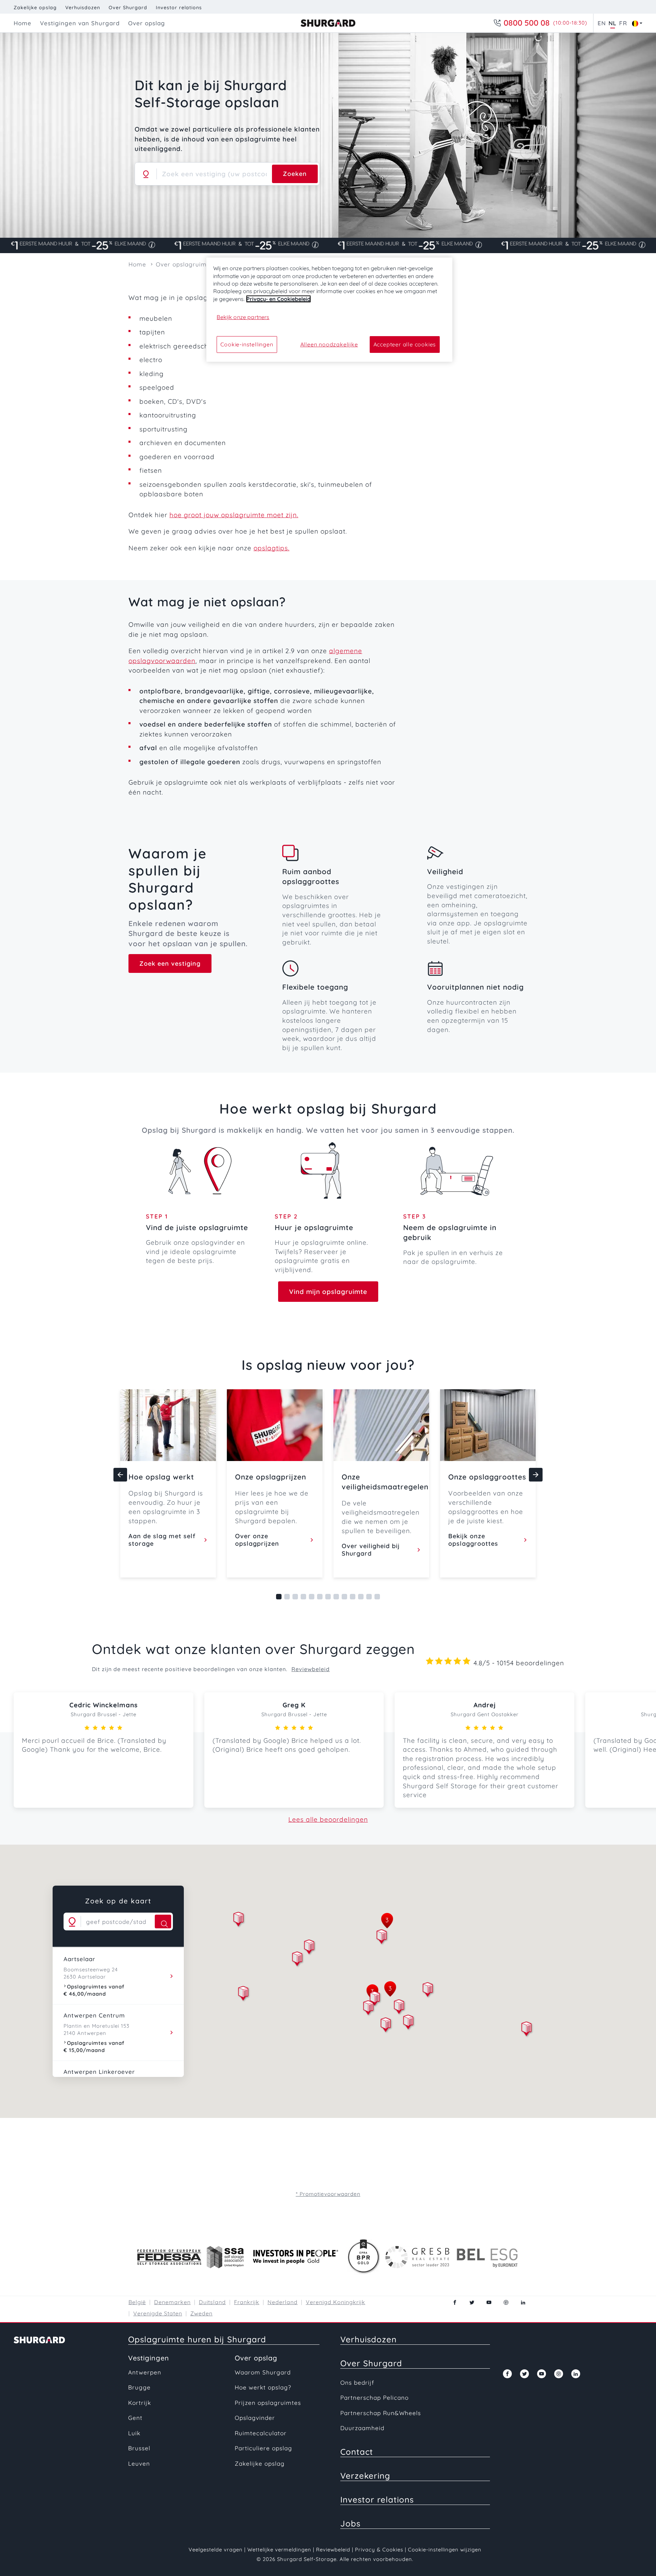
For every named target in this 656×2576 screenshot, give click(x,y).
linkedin (523, 2302)
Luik (134, 2433)
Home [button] (23, 23)
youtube (489, 2302)
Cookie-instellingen (247, 344)
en (602, 23)
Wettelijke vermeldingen (279, 2550)
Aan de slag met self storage (162, 1540)
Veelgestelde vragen (216, 2550)
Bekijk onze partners (243, 317)
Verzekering (365, 2476)
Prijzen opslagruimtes (268, 2403)
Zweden (201, 2313)
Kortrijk (140, 2403)
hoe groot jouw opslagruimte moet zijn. (234, 515)
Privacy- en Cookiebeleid (278, 299)
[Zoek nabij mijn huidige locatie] (146, 174)
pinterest (506, 2302)
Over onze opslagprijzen (257, 1540)
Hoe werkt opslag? (263, 2387)
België (137, 2302)
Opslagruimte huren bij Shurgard (197, 2339)
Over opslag (256, 2358)
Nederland (283, 2302)
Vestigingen (149, 2358)
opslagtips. (271, 548)
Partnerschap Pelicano (374, 2398)
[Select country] (635, 23)
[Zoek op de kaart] (163, 1921)
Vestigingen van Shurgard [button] (80, 23)
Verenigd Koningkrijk (336, 2302)
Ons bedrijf (357, 2382)
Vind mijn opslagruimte (328, 1292)
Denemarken (172, 2302)
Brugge (139, 2387)
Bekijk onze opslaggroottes (473, 1540)
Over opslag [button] (147, 23)
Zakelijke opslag (35, 8)
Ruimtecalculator (261, 2433)
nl (612, 23)
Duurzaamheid (362, 2428)
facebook (455, 2302)
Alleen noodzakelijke (329, 344)
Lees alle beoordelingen (328, 1819)
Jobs (350, 2523)
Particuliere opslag (263, 2448)
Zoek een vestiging (170, 963)
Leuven (139, 2463)
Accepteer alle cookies (405, 344)
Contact (357, 2452)
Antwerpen (145, 2372)
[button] (382, 1938)
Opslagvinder (255, 2418)
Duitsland (212, 2302)
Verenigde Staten (158, 2313)
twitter (472, 2302)
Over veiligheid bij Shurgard (371, 1550)
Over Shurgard (128, 8)
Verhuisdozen (83, 8)
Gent (135, 2418)
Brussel (139, 2448)
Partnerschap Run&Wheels (381, 2413)
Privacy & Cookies (379, 2550)
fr (623, 23)
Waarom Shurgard (263, 2372)
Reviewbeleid (311, 1669)
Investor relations (179, 8)
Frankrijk (247, 2302)
